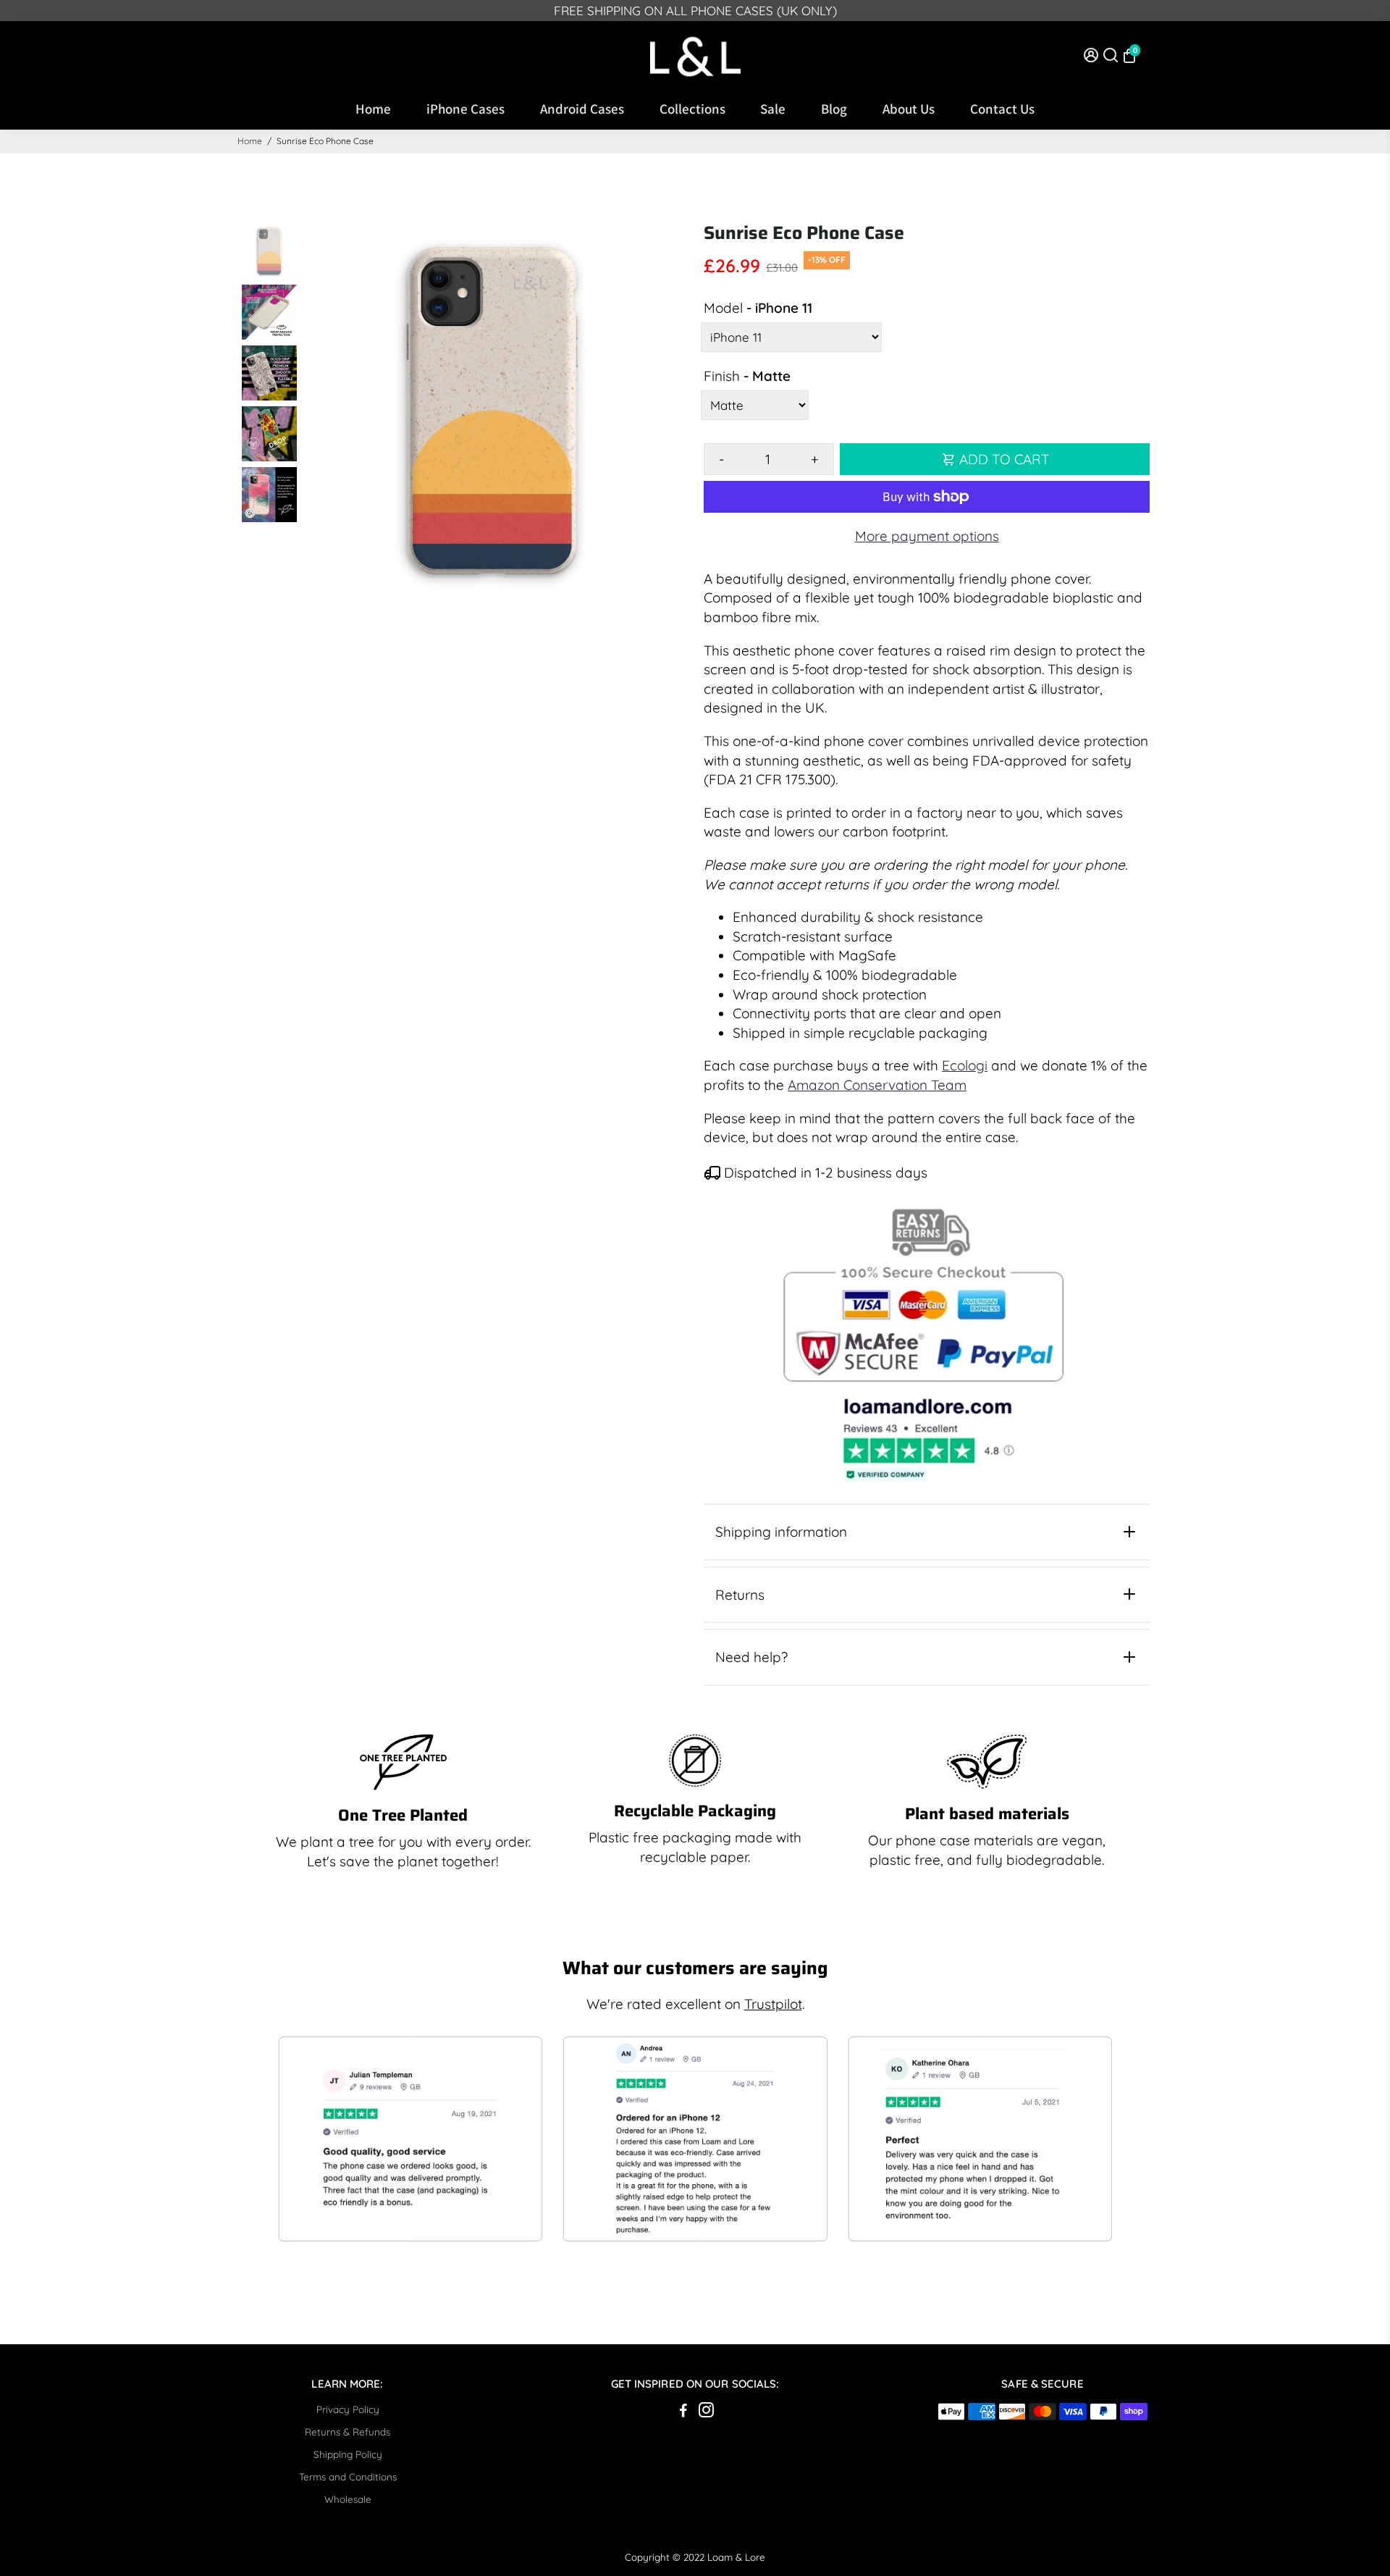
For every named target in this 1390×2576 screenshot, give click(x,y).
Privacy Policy (348, 2409)
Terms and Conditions (348, 2476)
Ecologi (965, 1065)
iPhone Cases (466, 109)
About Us (909, 109)
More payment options (927, 536)
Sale (773, 109)
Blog (834, 109)
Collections (692, 109)
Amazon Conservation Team (877, 1085)
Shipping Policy (348, 2454)
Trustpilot (773, 2004)
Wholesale (348, 2499)
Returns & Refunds (347, 2432)
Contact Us (1002, 109)
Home (373, 109)
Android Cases (582, 109)
